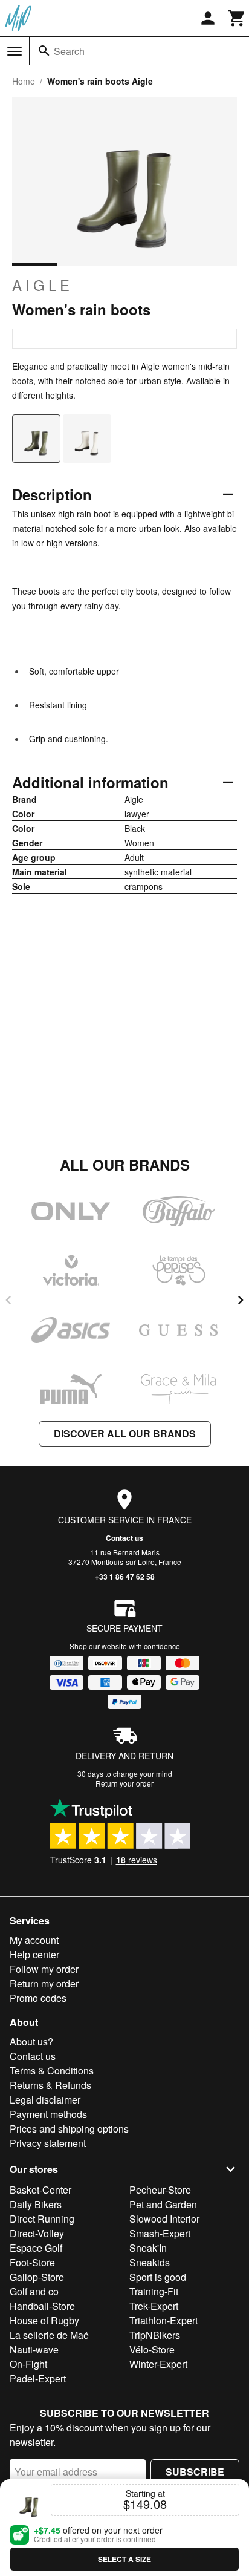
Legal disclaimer (45, 2100)
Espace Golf (36, 2248)
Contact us (124, 1538)
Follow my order (44, 1969)
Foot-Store (32, 2262)
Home (24, 81)
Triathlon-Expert (163, 2320)
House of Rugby (44, 2320)
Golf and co (34, 2291)
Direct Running (42, 2219)
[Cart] (237, 18)
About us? (31, 2042)
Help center (34, 1954)
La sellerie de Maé (49, 2335)
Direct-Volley (37, 2233)
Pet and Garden (163, 2204)
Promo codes (38, 1998)
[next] (241, 1300)
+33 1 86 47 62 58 (125, 1577)
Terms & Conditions (52, 2071)
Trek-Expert (154, 2306)
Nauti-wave (34, 2349)
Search (69, 51)
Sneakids (150, 2262)
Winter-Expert (158, 2364)
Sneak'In (148, 2248)
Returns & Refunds (50, 2085)
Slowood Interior (164, 2219)
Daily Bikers (36, 2204)
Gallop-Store (37, 2277)
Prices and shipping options (69, 2129)
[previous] (8, 1300)
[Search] (44, 51)
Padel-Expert (38, 2378)
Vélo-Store (152, 2349)
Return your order (124, 1783)
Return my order (44, 1983)
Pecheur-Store (160, 2190)
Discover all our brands (125, 1433)
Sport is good (158, 2277)
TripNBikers (155, 2335)
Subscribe (195, 2472)
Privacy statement (48, 2143)
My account (34, 1940)
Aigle (43, 285)
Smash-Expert (160, 2233)
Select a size (124, 2559)
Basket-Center (40, 2190)
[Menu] (15, 51)
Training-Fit (154, 2291)
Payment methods (48, 2114)
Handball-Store (42, 2306)
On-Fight (28, 2364)
